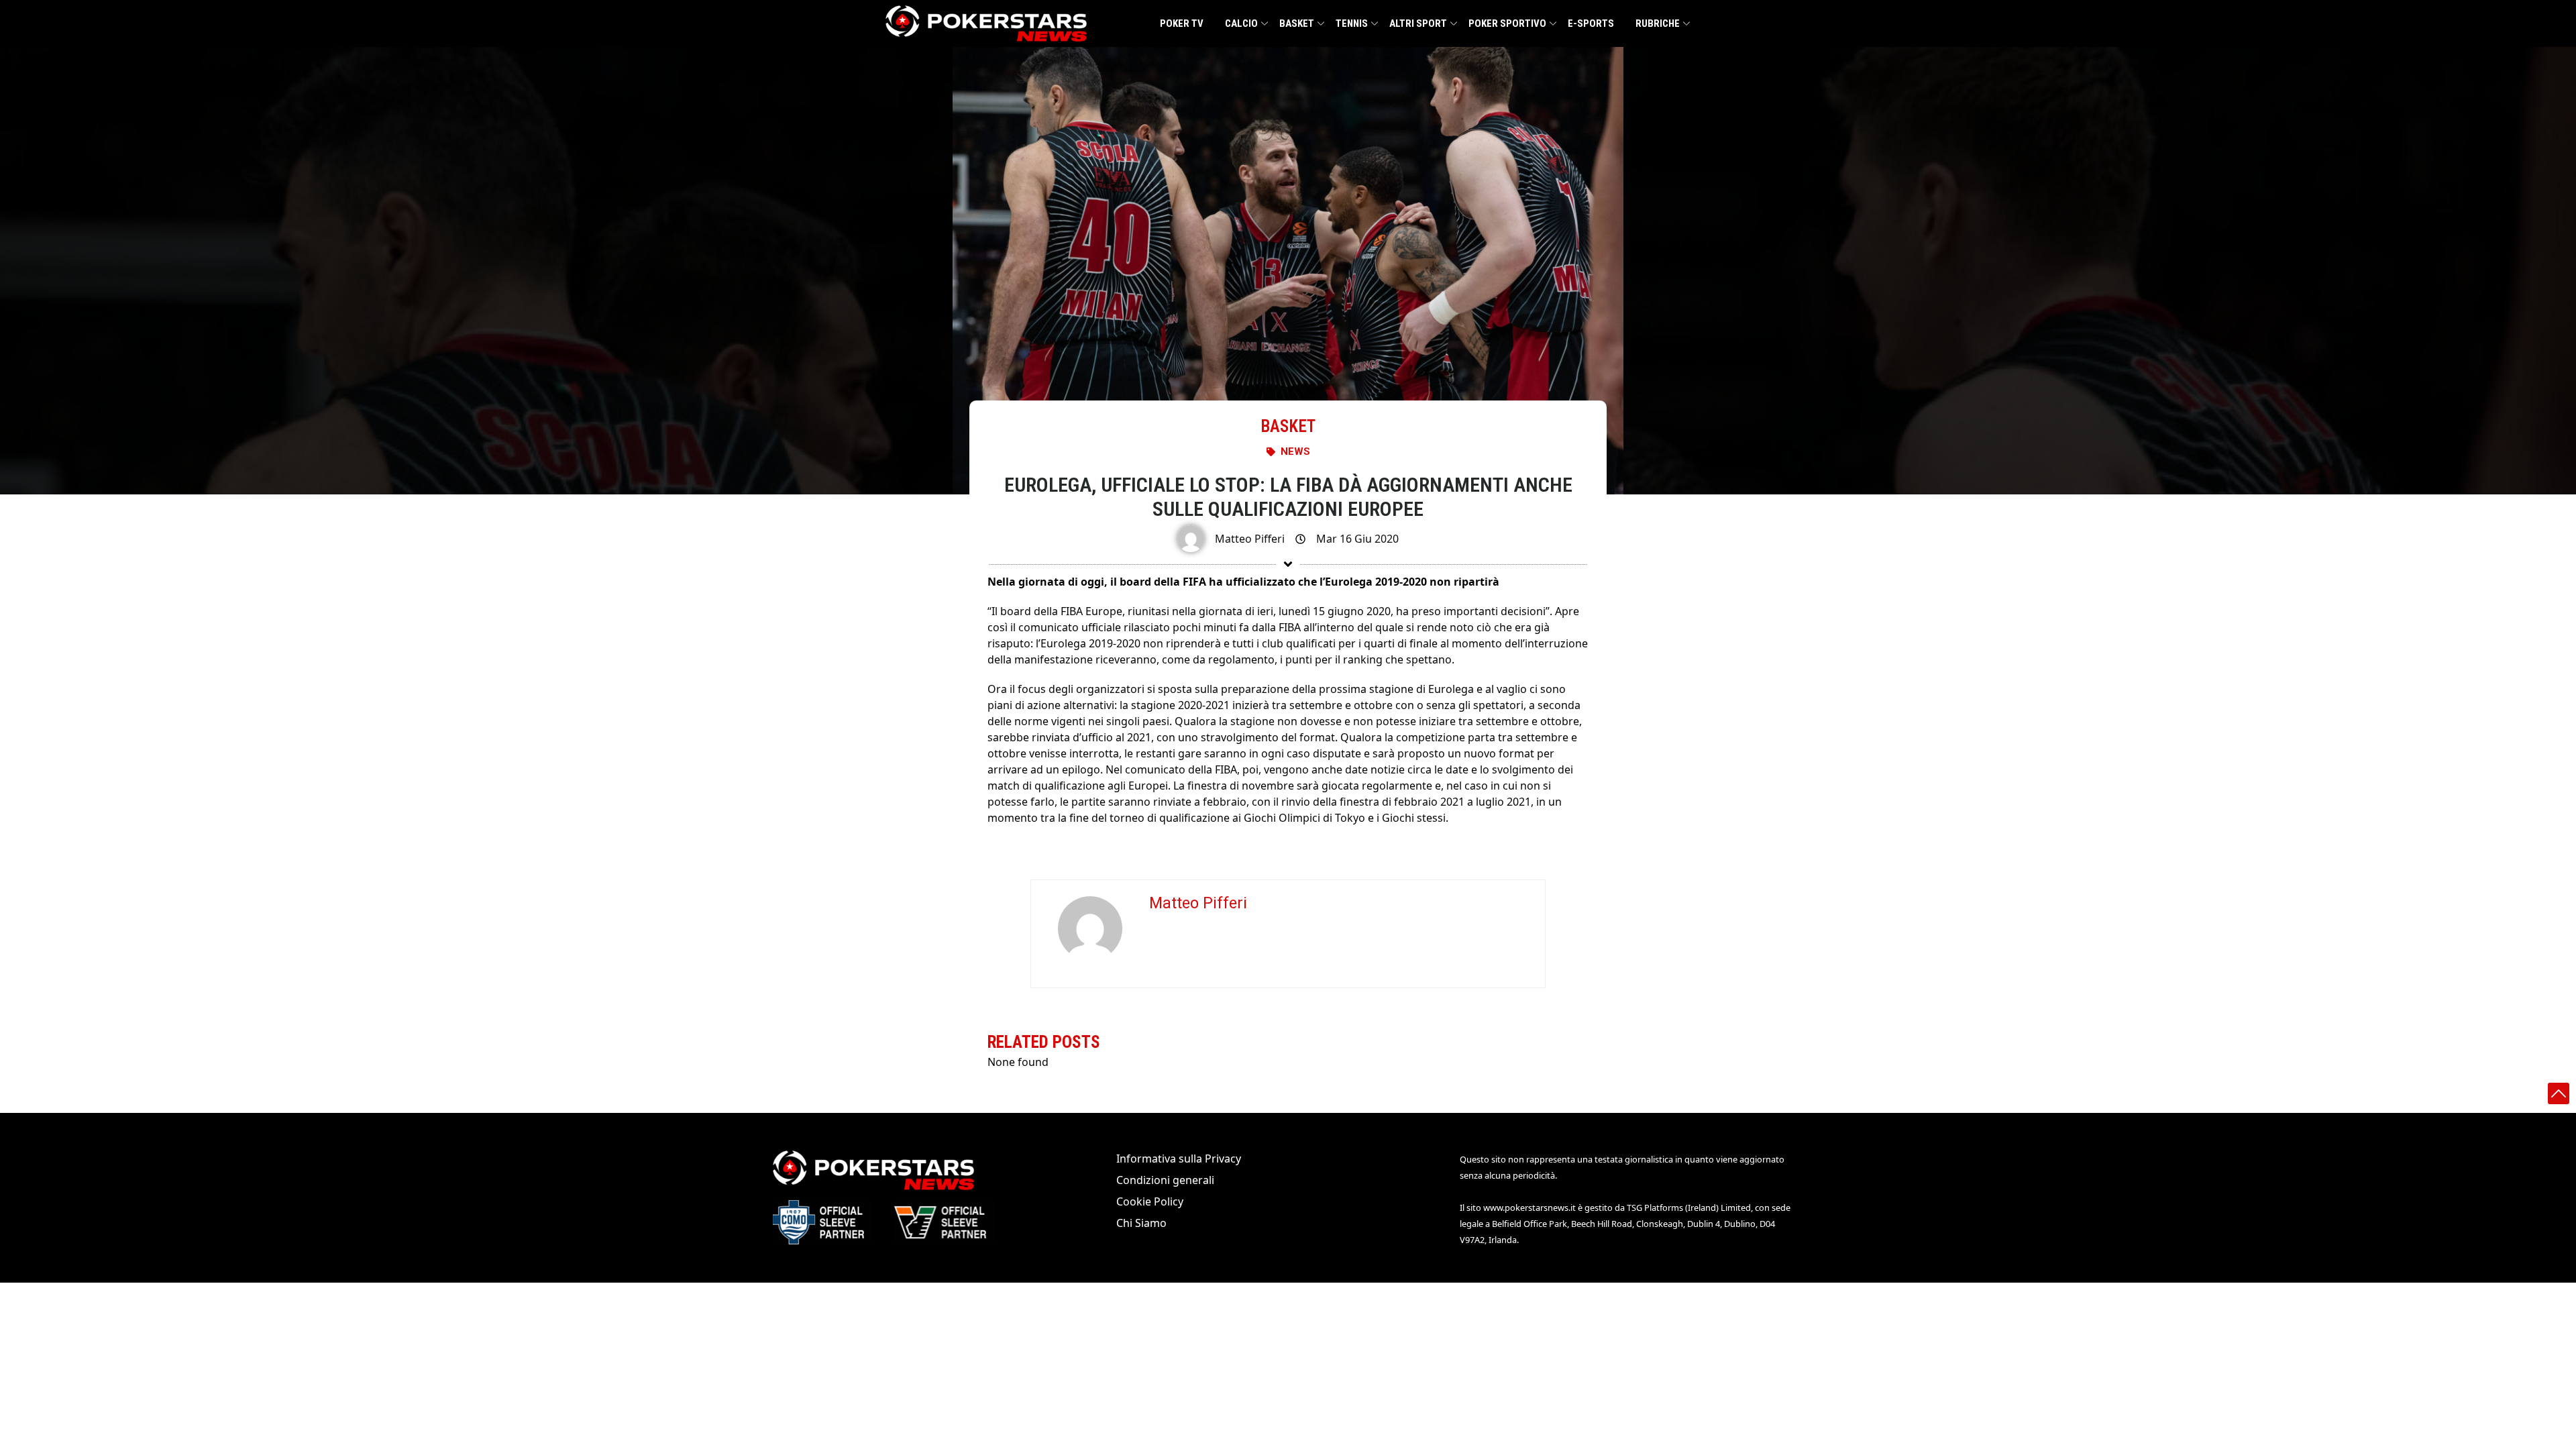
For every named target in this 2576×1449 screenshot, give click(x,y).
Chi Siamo (1141, 1223)
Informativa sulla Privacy (1179, 1159)
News (1295, 451)
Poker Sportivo (1507, 23)
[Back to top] (2559, 1093)
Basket (1297, 23)
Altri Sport (1418, 23)
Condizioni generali (1165, 1180)
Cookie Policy (1150, 1201)
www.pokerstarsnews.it (1529, 1207)
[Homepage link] (986, 23)
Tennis (1352, 23)
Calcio (1241, 23)
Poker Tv (1182, 23)
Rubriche (1658, 23)
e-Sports (1591, 23)
